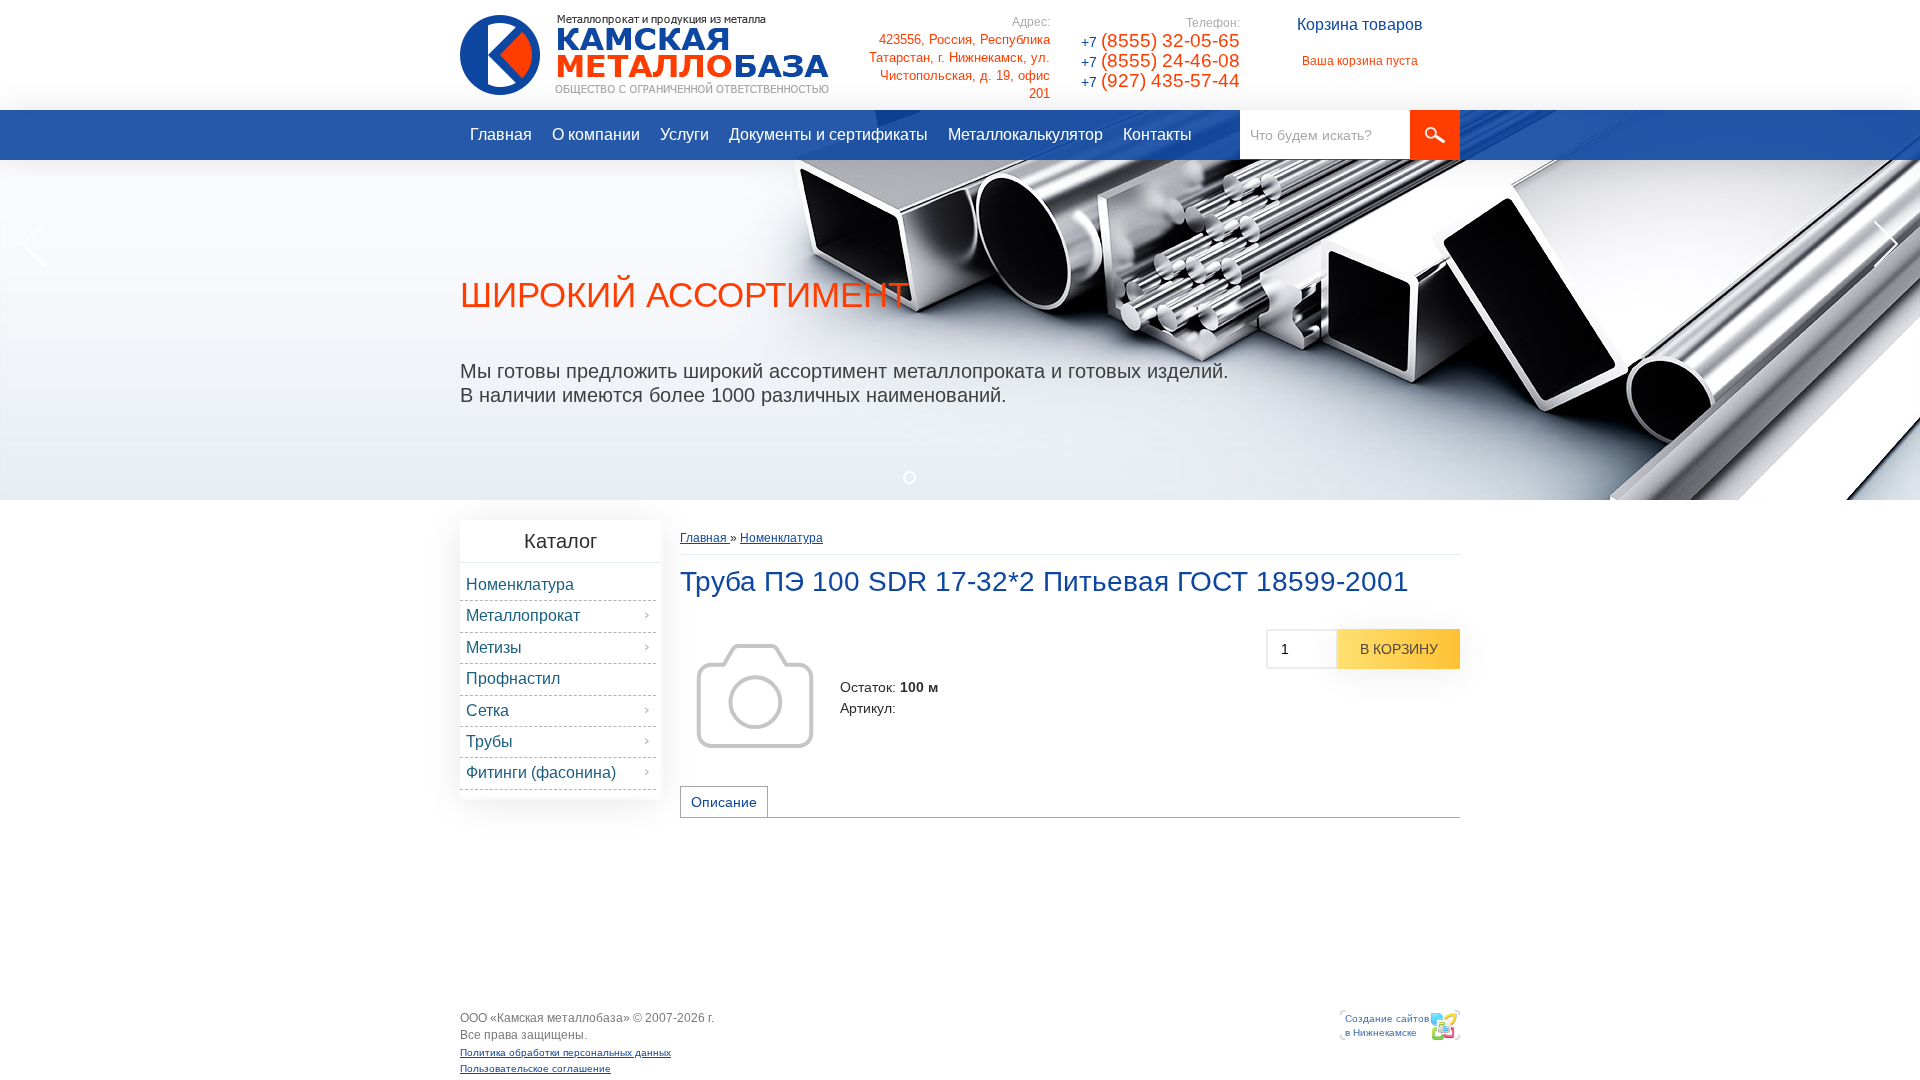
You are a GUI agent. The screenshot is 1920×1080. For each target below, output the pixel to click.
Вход (602, 1035)
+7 (1160, 42)
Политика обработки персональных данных (565, 1052)
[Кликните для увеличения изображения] (755, 696)
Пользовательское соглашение (535, 1068)
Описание (724, 802)
